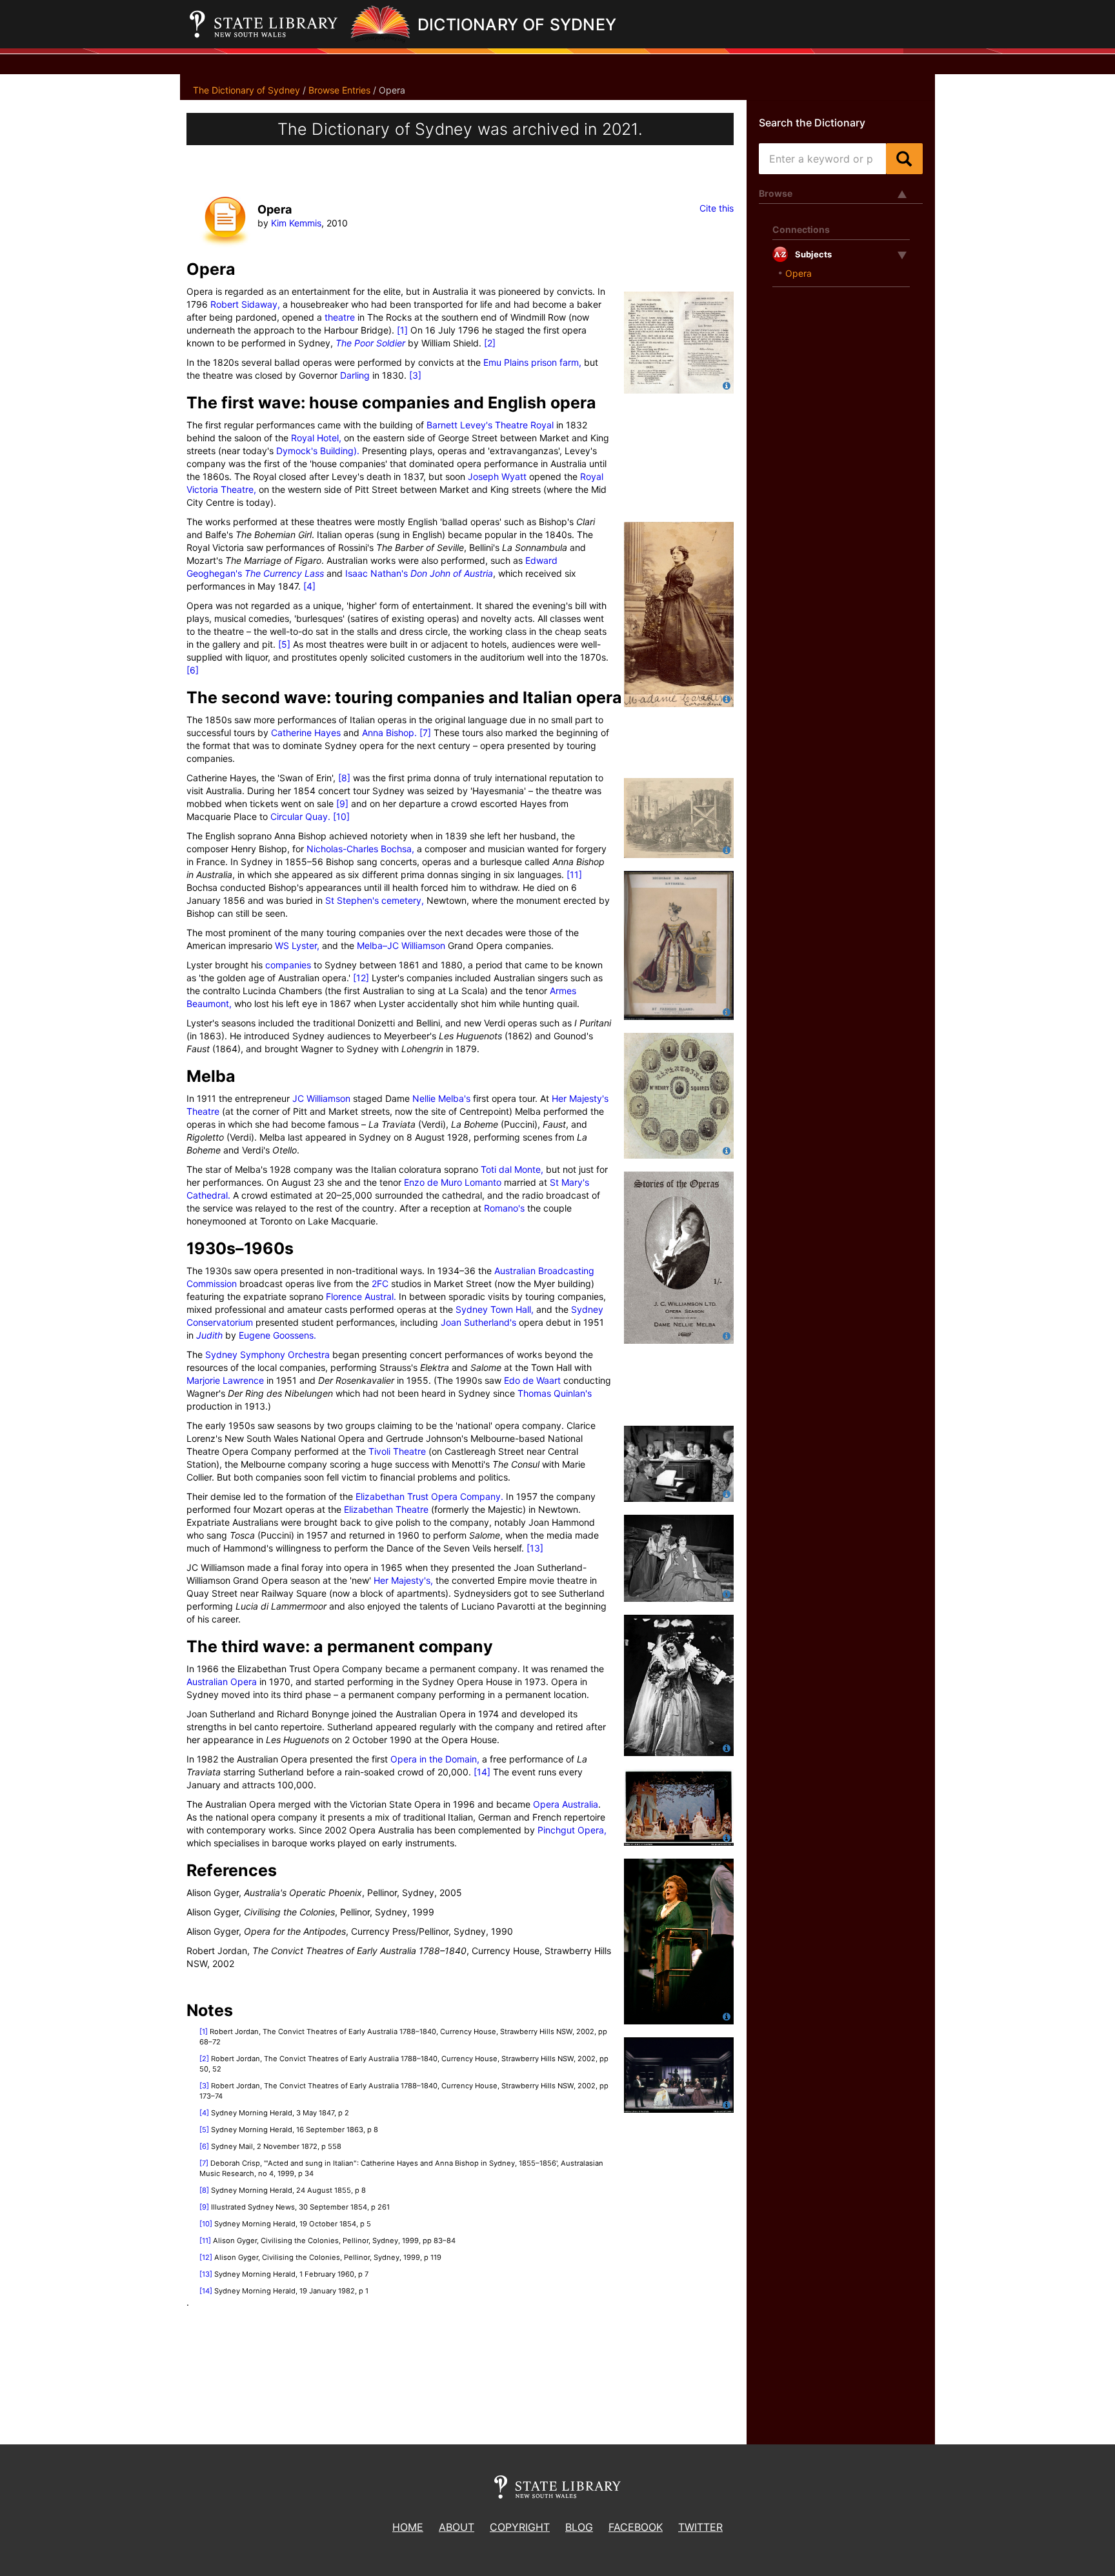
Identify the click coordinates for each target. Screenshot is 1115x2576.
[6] (193, 670)
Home (408, 2527)
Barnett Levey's (459, 425)
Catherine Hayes (306, 733)
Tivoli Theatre (397, 1451)
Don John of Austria (452, 573)
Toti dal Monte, (512, 1169)
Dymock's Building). (318, 451)
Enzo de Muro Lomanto (453, 1182)
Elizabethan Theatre (386, 1509)
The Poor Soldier (370, 343)
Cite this (717, 208)
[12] (361, 978)
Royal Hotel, (316, 438)
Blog (579, 2527)
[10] (341, 816)
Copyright (520, 2527)
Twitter (700, 2527)
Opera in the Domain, (435, 1759)
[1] (402, 330)
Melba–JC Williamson (401, 945)
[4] (309, 586)
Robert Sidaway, (245, 304)
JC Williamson (321, 1098)
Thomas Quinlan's (555, 1393)
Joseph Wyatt (497, 476)
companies (288, 965)
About (457, 2527)
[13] (535, 1548)
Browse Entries (339, 90)
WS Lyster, (297, 945)
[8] (344, 778)
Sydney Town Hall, (495, 1309)
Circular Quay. (300, 816)
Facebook (636, 2527)
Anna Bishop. (389, 733)
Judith (209, 1335)
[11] (574, 874)
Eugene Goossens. (277, 1335)
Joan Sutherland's (478, 1322)
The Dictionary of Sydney (246, 90)
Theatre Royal (523, 425)
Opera (799, 273)
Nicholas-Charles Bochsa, (360, 849)
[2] (490, 343)
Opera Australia (566, 1804)
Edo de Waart (532, 1380)
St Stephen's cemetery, (375, 900)
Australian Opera (222, 1682)
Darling (355, 375)
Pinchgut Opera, (572, 1830)
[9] (342, 804)
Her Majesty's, (403, 1580)
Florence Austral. (361, 1296)
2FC (380, 1283)
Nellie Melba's (441, 1098)
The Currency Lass (284, 573)
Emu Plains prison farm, (532, 362)
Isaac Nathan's (377, 573)
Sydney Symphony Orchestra (267, 1354)
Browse (776, 193)
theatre (338, 317)
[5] (284, 644)
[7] (425, 733)
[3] (415, 375)
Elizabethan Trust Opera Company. (429, 1496)
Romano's (504, 1208)
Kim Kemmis (296, 223)
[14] (482, 1772)
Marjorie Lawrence (225, 1380)
